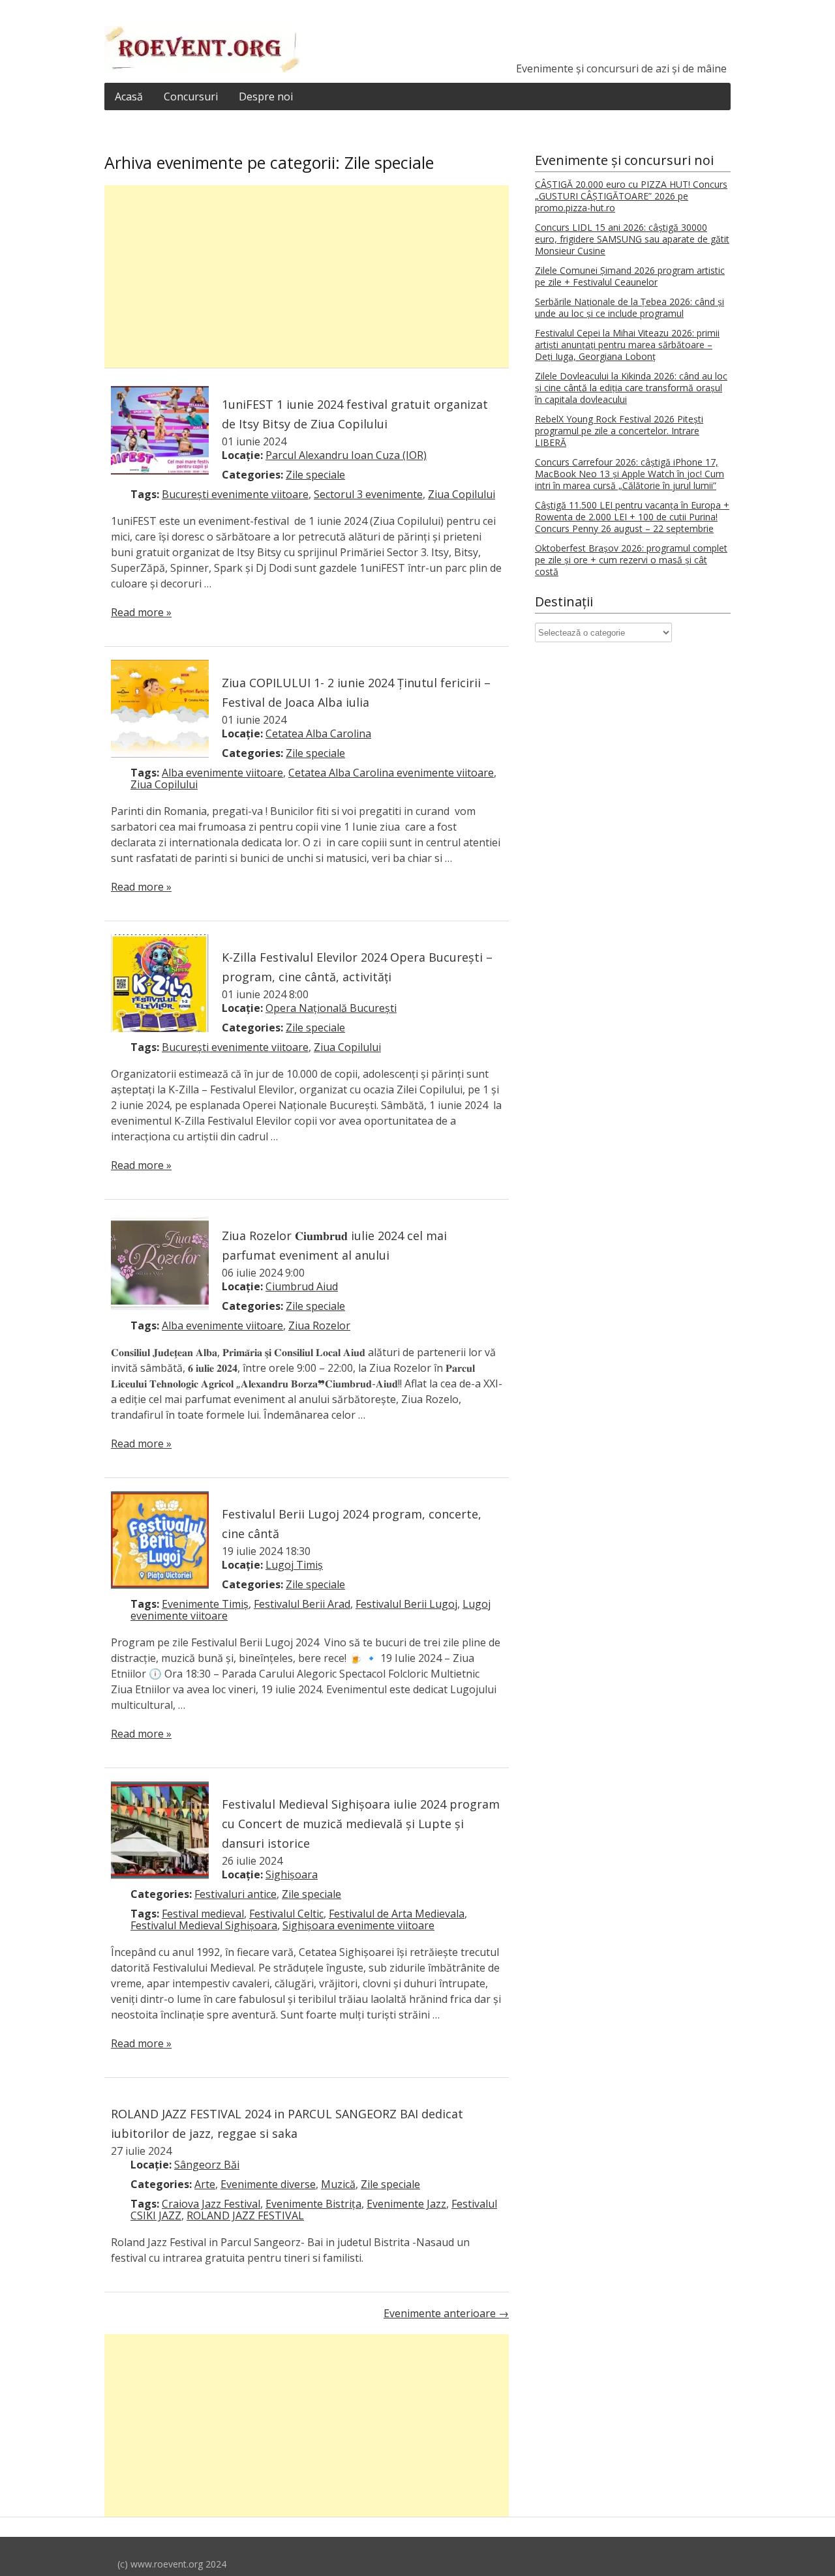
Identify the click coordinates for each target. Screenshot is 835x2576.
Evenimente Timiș (205, 1604)
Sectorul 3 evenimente (368, 494)
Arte (205, 2184)
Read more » (141, 612)
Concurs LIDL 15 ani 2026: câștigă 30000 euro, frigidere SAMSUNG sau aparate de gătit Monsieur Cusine (632, 239)
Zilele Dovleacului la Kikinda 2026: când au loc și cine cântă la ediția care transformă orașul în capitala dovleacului (631, 388)
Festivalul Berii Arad (302, 1604)
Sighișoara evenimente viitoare (358, 1925)
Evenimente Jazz (406, 2204)
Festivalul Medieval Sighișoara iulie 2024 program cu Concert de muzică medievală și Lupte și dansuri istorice (361, 1824)
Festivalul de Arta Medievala (397, 1914)
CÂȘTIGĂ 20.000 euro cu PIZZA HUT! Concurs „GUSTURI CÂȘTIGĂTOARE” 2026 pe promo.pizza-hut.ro (631, 196)
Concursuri (191, 96)
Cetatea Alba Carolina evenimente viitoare (391, 773)
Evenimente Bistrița (313, 2204)
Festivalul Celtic (286, 1914)
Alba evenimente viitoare (222, 773)
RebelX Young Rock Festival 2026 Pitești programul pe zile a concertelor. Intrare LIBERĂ (619, 431)
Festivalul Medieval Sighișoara (204, 1925)
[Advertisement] (307, 276)
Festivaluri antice (235, 1894)
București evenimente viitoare (235, 494)
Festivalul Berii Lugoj (406, 1604)
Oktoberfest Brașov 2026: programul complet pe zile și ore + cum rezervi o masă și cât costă (631, 560)
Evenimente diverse (268, 2184)
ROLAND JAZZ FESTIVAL (245, 2215)
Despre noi (266, 96)
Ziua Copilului (462, 494)
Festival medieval (203, 1914)
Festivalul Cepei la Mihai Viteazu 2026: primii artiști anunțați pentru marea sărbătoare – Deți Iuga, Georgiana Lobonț (627, 345)
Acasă (129, 96)
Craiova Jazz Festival (211, 2204)
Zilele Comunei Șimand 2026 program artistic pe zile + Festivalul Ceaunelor (630, 276)
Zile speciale (315, 475)
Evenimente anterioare (446, 2313)
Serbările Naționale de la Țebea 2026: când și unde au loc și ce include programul (630, 307)
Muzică (338, 2184)
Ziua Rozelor (319, 1325)
